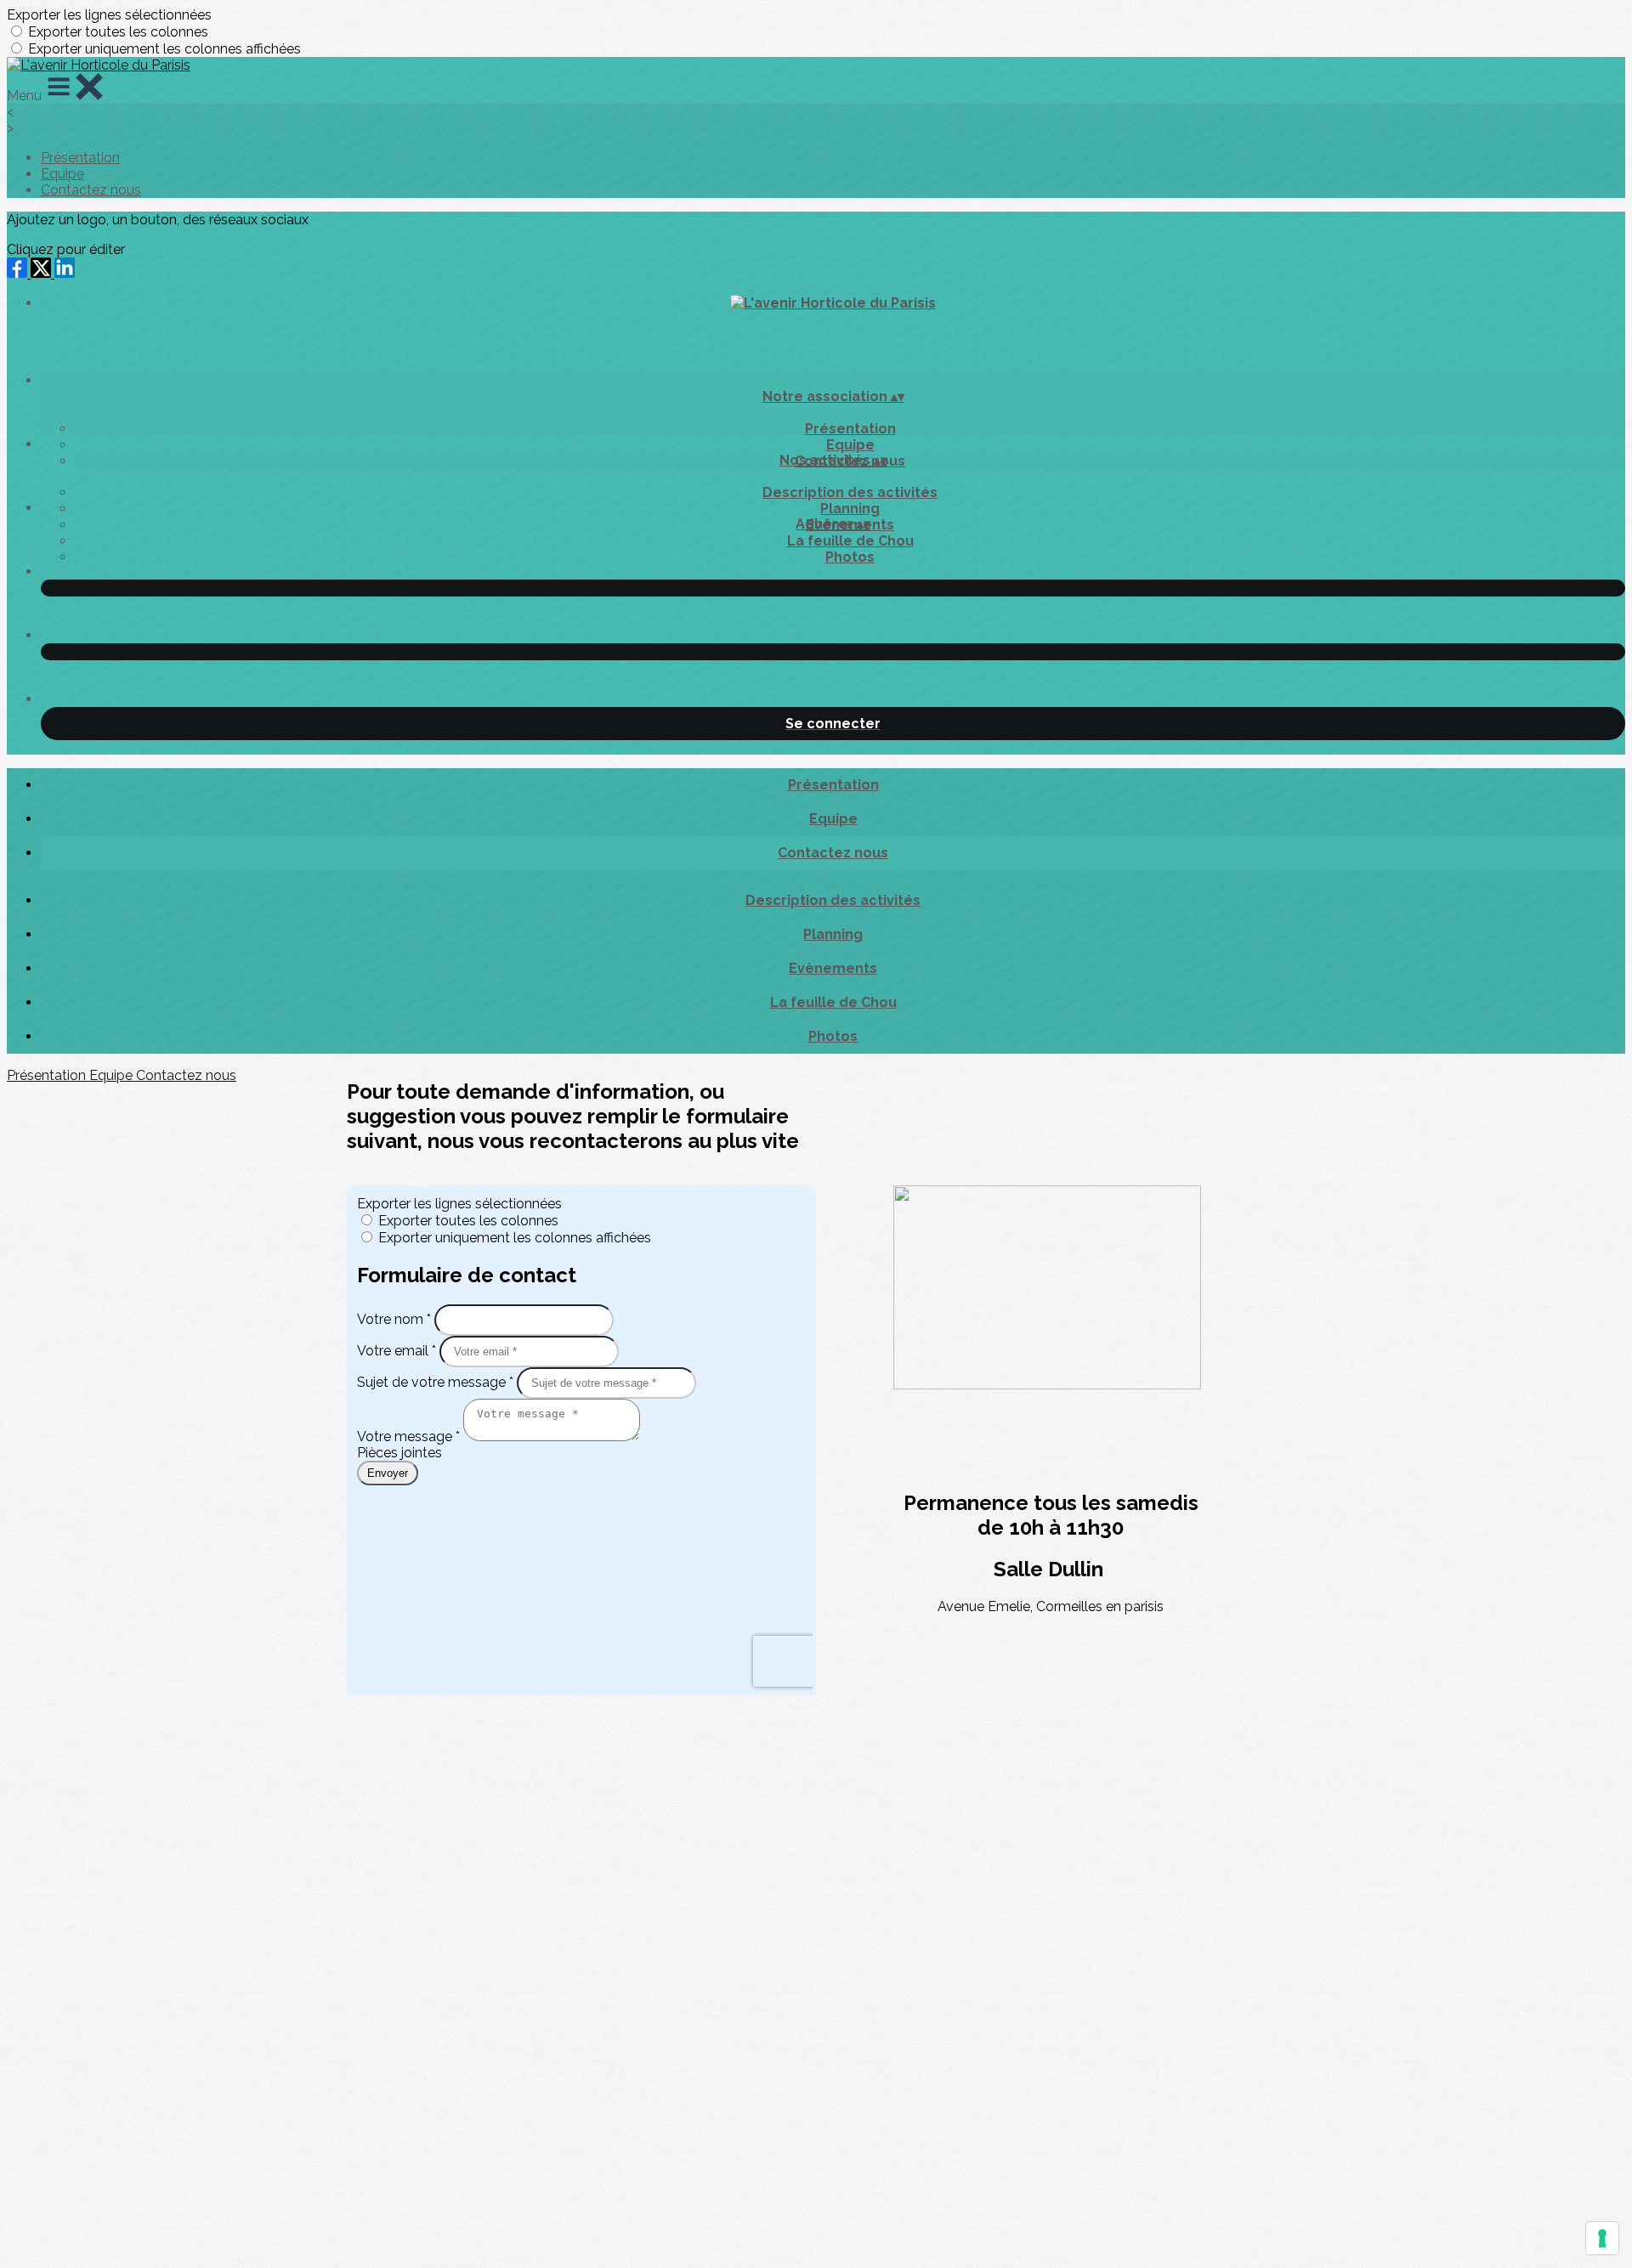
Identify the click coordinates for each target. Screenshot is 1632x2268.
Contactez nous (91, 190)
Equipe (62, 174)
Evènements (833, 968)
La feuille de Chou (850, 541)
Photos (850, 557)
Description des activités (850, 492)
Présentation (80, 158)
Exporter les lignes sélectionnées (109, 15)
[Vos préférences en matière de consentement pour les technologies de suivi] (1602, 2238)
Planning (850, 509)
